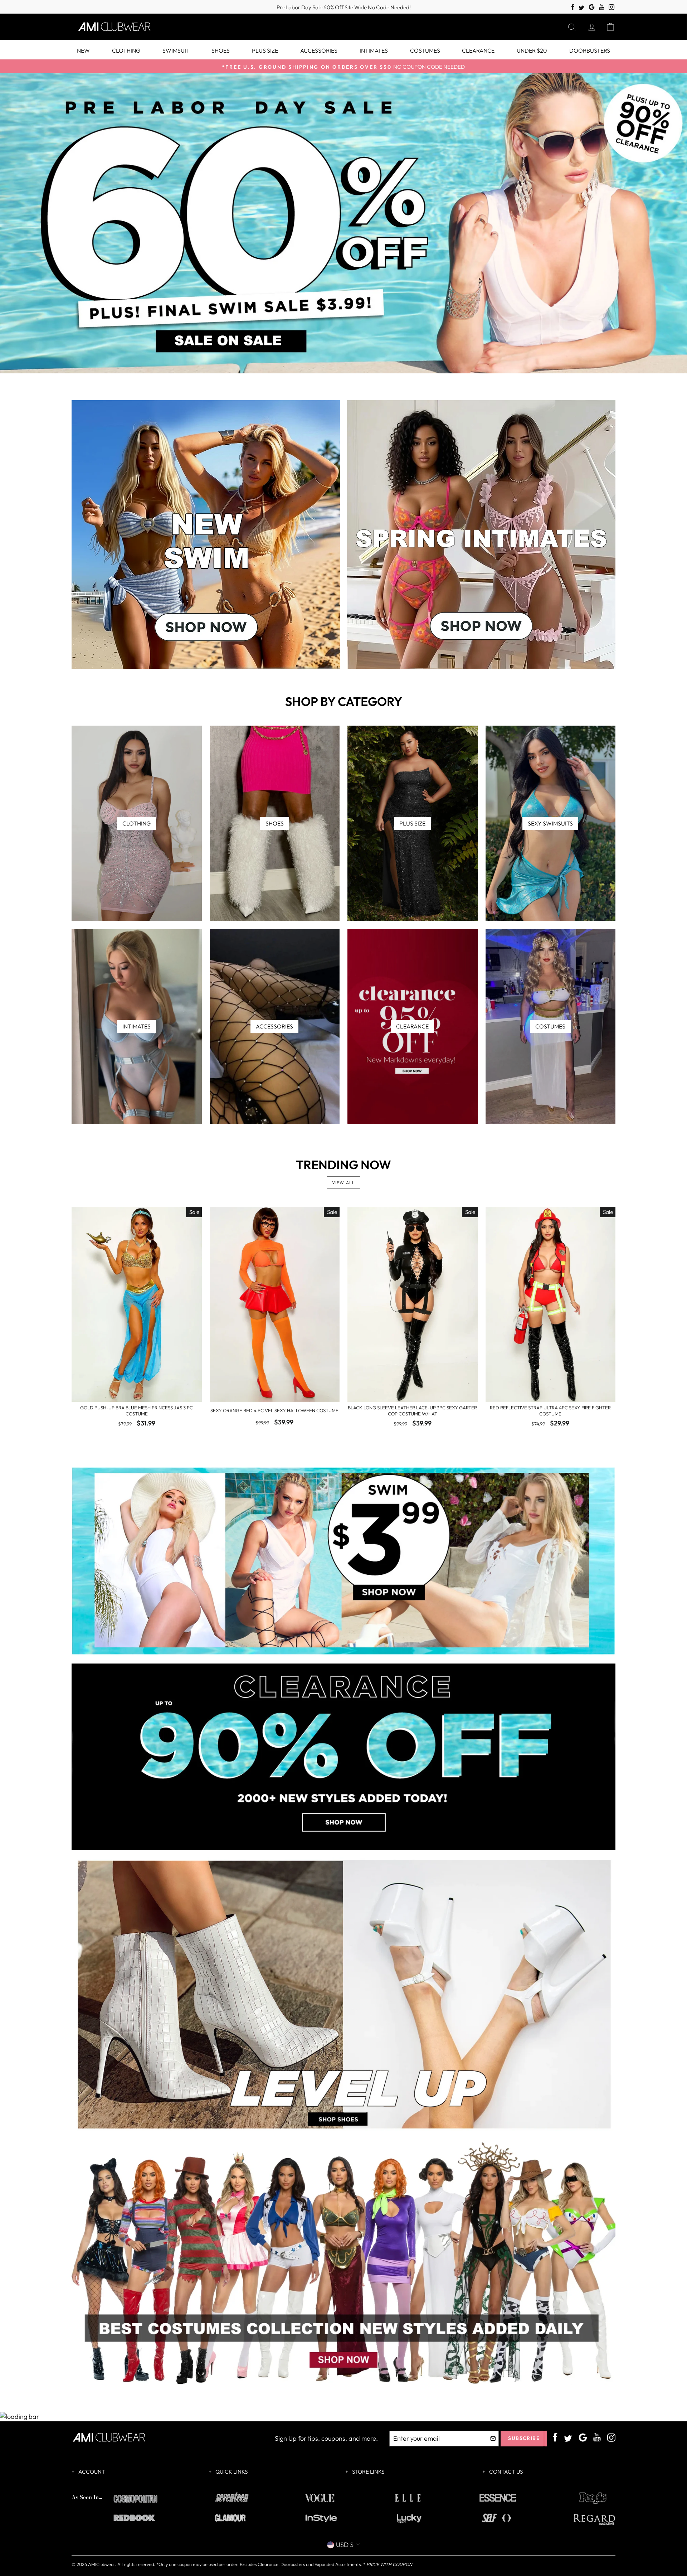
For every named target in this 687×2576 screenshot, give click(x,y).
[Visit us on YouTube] (602, 7)
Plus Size (265, 50)
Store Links (368, 2472)
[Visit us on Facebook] (573, 7)
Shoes (221, 50)
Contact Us (505, 2472)
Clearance (478, 50)
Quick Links (231, 2472)
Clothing (126, 50)
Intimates (374, 50)
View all (344, 1183)
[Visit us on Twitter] (581, 8)
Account (91, 2472)
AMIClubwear (101, 2564)
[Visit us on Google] (592, 7)
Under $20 (532, 50)
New (83, 50)
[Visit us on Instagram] (612, 7)
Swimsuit (176, 50)
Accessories (319, 50)
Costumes (425, 50)
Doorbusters (590, 50)
